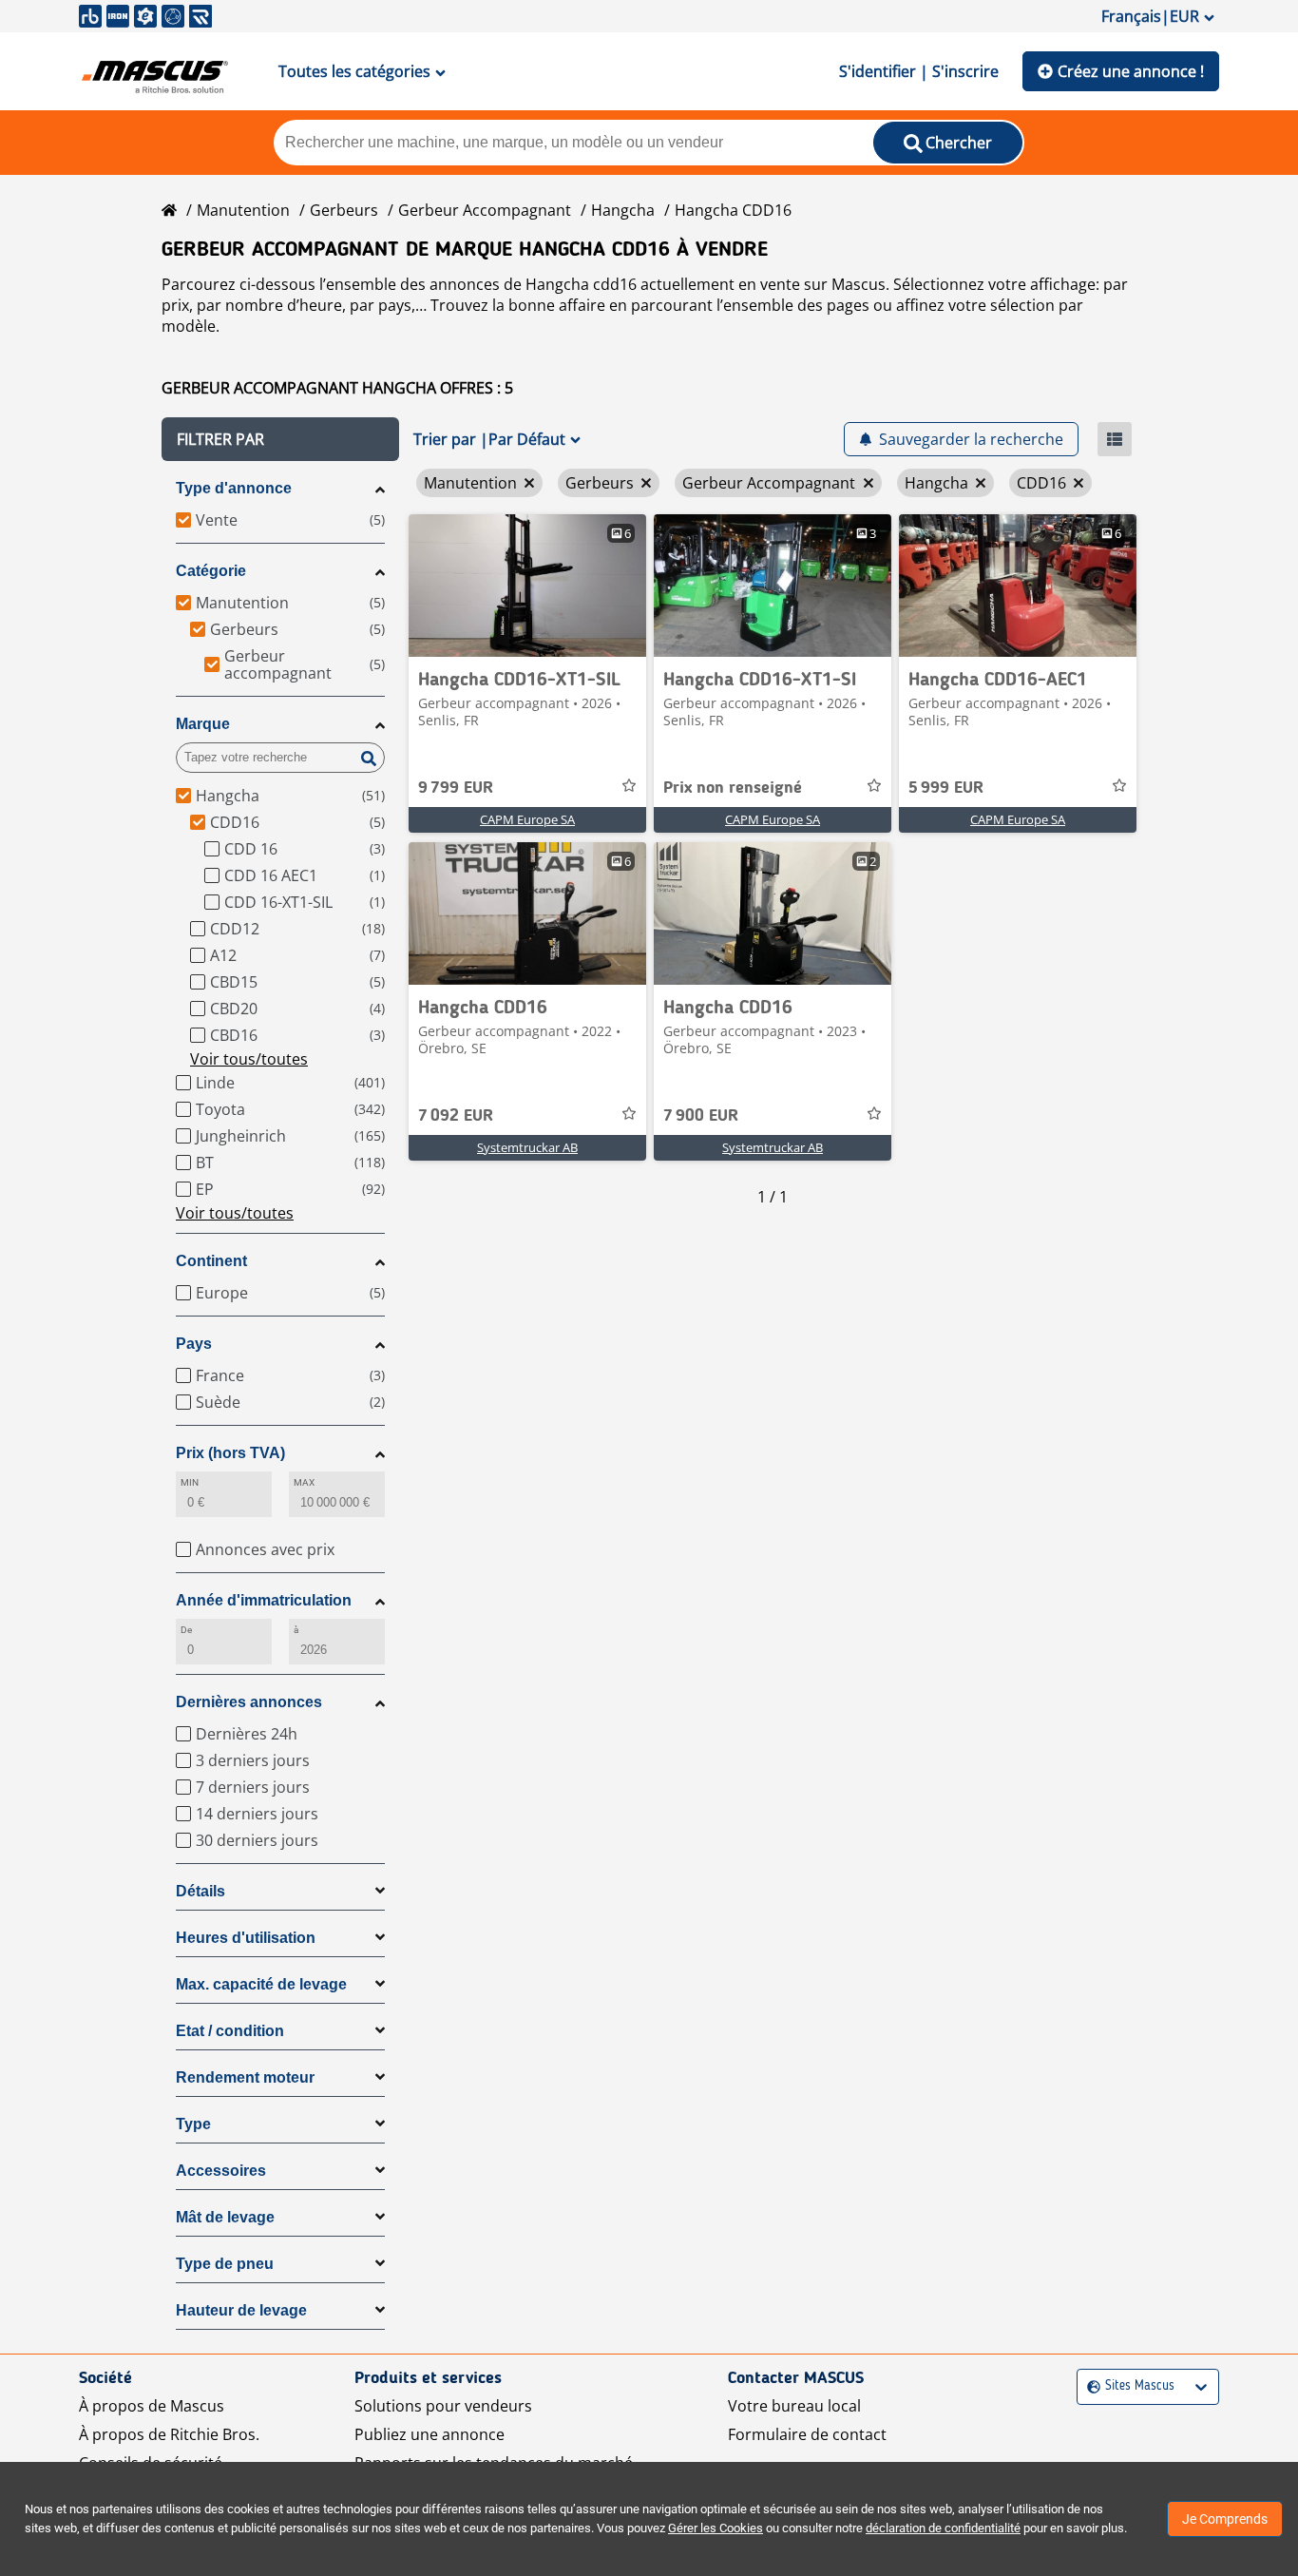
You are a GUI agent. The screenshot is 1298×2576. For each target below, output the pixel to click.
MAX (304, 1482)
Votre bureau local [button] (794, 2406)
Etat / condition (230, 2031)
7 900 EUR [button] (701, 1116)
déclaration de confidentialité (943, 2528)
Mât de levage (225, 2217)
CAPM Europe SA (527, 819)
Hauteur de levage (241, 2310)
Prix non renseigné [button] (733, 788)
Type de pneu (225, 2264)
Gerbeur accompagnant (485, 210)
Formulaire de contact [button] (807, 2434)
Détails (200, 1891)
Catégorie (211, 571)
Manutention (243, 210)
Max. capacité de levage (261, 1984)
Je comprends (1225, 2519)
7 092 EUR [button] (456, 1116)
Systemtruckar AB (527, 1147)
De (186, 1630)
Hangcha (623, 210)
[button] (280, 439)
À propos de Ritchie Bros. (169, 2434)
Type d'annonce (234, 488)
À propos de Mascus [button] (152, 2406)
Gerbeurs (344, 210)
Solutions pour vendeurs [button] (443, 2406)
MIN (190, 1482)
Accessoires (221, 2171)
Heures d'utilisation (246, 1938)
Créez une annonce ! (1131, 71)
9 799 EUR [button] (456, 788)
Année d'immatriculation (264, 1600)
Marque (203, 724)
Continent (211, 1261)
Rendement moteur (245, 2077)
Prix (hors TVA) (230, 1453)
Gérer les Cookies (716, 2528)
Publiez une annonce (429, 2434)
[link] (527, 586)
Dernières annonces (249, 1702)
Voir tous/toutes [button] (249, 1059)
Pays (194, 1344)
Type (193, 2124)
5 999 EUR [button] (946, 788)
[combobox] (1089, 2386)
